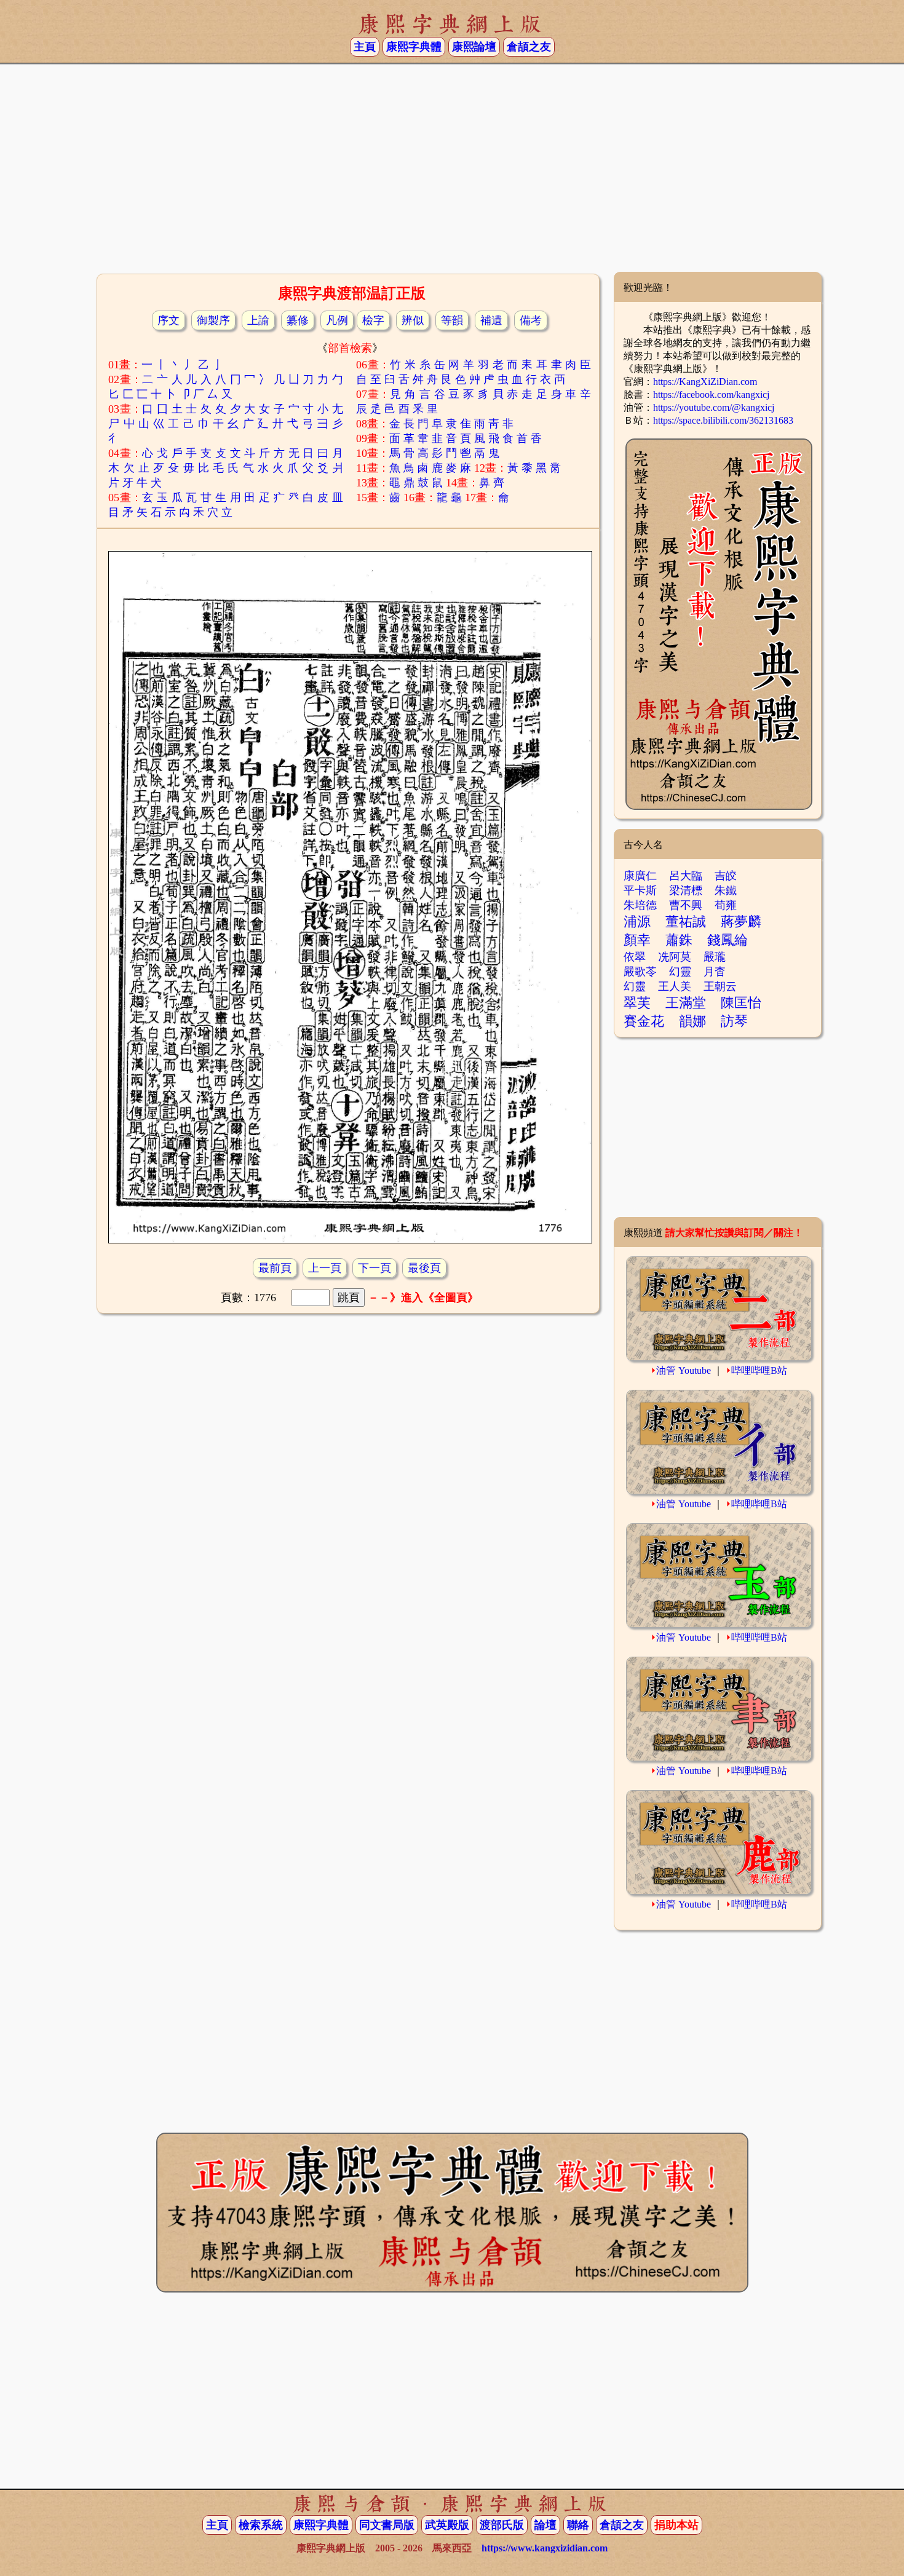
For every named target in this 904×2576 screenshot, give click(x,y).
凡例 (337, 320)
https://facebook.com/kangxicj (711, 394)
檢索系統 (261, 2525)
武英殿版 (447, 2525)
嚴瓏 (715, 957)
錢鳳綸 (728, 940)
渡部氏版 (502, 2525)
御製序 (213, 320)
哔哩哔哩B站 (759, 1370)
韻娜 (692, 1021)
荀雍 (726, 905)
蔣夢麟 (741, 921)
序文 (169, 320)
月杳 (715, 972)
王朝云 (720, 986)
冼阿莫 (675, 957)
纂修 (298, 320)
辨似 (413, 320)
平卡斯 (640, 890)
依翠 (635, 957)
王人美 (675, 986)
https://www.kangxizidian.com (545, 2548)
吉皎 (726, 876)
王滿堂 (686, 1003)
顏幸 (637, 940)
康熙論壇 (474, 47)
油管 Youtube (684, 1370)
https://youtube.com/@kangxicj (714, 407)
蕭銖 (679, 940)
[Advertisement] (452, 173)
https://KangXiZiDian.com (705, 382)
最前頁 (275, 1268)
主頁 (365, 47)
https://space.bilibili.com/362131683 (723, 420)
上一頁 (325, 1268)
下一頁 (375, 1268)
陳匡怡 (741, 1003)
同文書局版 (387, 2525)
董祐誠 (686, 921)
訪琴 (734, 1021)
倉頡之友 (529, 47)
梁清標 (686, 890)
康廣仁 (640, 876)
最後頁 (424, 1268)
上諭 (258, 320)
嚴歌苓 (640, 972)
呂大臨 (686, 876)
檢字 (373, 320)
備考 (531, 320)
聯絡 (578, 2525)
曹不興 (686, 905)
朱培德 (640, 905)
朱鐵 (726, 890)
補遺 (491, 320)
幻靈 (680, 972)
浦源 (637, 921)
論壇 (545, 2525)
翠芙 (637, 1003)
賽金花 (644, 1021)
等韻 (452, 320)
